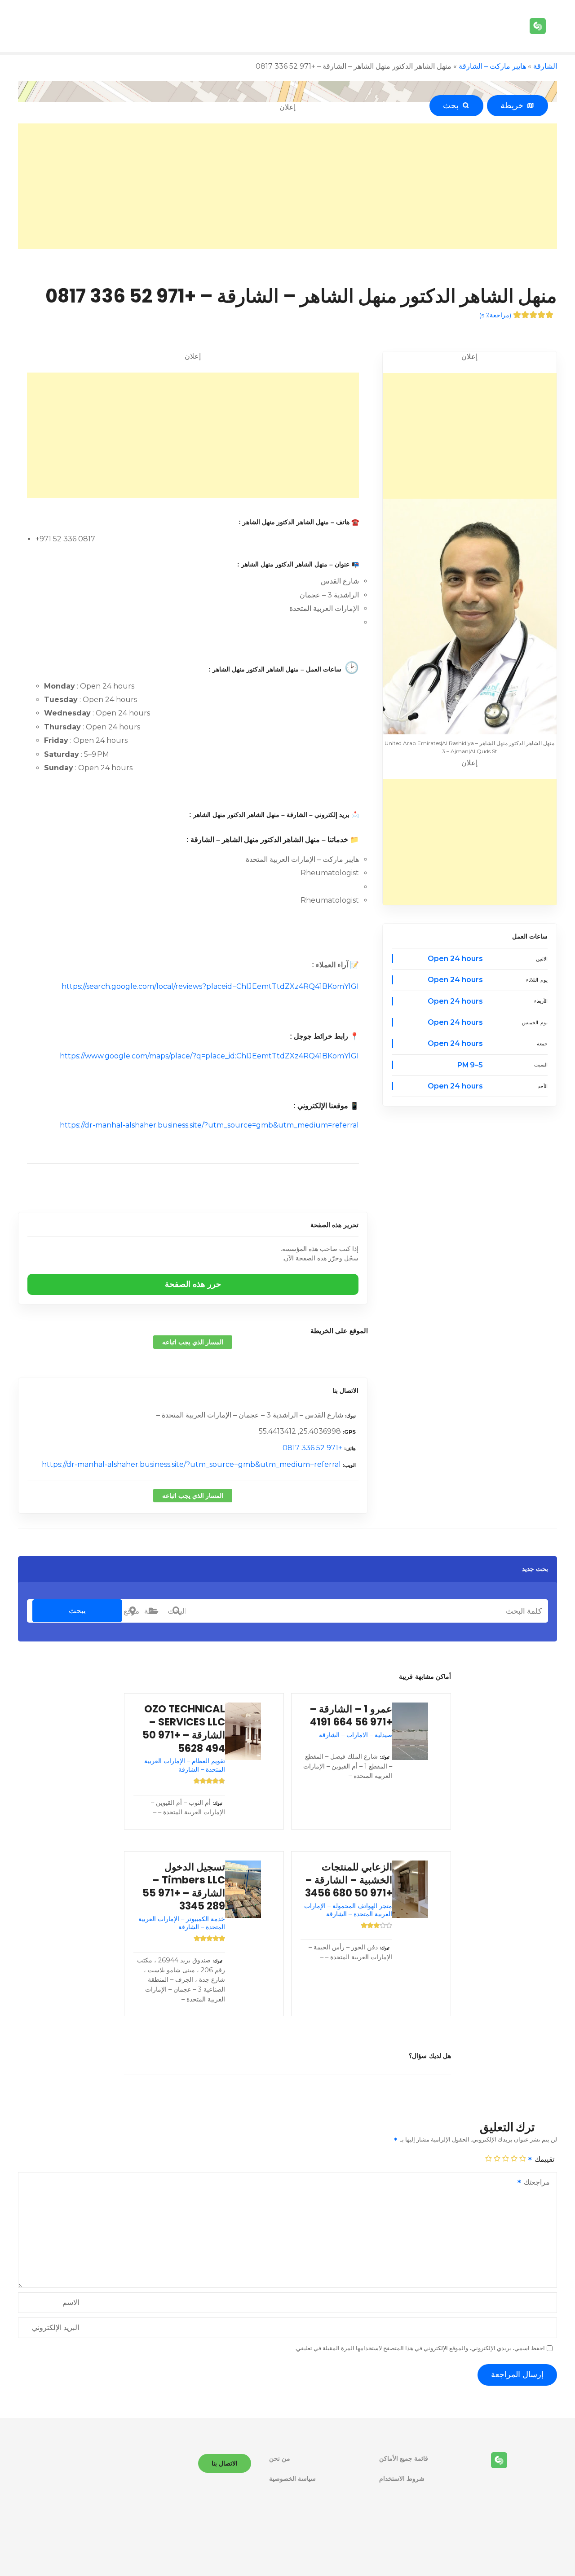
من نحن (280, 2458)
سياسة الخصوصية (292, 2479)
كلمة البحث (177, 1611)
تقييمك (544, 2159)
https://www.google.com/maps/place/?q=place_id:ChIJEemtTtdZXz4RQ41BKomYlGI (209, 1056)
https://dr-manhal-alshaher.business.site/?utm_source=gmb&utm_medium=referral (209, 1125)
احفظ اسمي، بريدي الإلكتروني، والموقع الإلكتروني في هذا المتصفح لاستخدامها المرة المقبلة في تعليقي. (420, 2348)
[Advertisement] (287, 186)
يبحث (77, 1611)
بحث (453, 105)
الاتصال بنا (345, 1391)
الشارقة (545, 66)
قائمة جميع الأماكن (404, 2458)
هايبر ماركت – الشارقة (492, 66)
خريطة (514, 105)
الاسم (71, 2302)
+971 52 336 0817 (312, 1448)
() (495, 315)
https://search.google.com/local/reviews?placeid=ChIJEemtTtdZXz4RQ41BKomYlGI (210, 986)
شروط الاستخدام (402, 2479)
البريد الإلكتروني (55, 2328)
